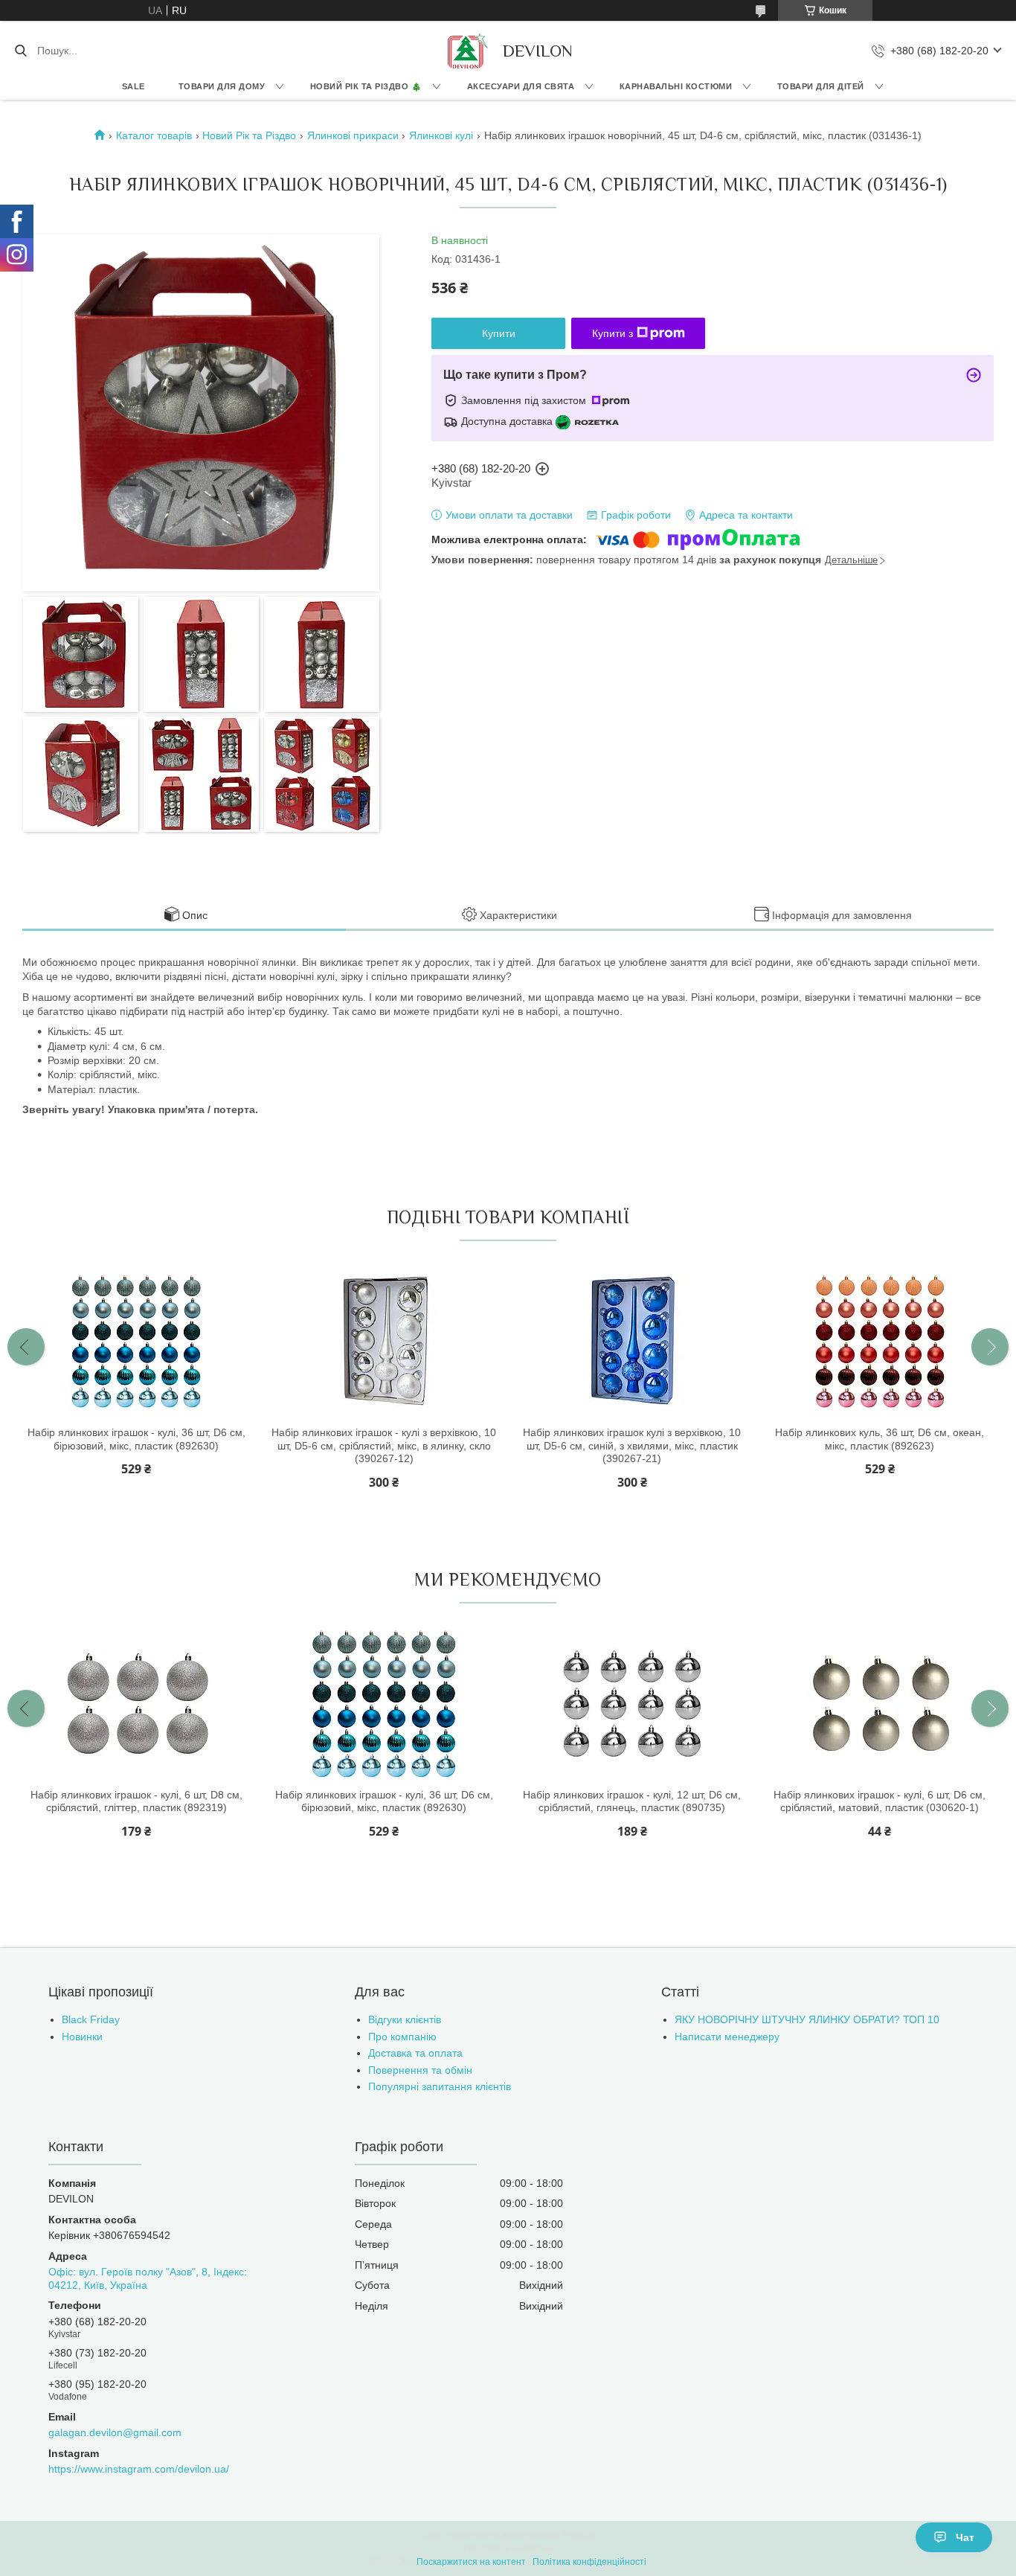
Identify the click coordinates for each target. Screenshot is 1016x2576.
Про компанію (402, 2037)
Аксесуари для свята (521, 86)
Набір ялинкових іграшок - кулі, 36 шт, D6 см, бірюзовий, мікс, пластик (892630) (136, 1439)
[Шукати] (20, 51)
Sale (134, 86)
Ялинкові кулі (441, 135)
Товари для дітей (821, 86)
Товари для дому (222, 86)
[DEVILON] (466, 51)
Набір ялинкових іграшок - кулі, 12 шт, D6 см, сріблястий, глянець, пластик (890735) (632, 1801)
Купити (499, 333)
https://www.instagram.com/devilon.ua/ (139, 2469)
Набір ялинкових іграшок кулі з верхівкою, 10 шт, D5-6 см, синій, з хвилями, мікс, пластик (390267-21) (632, 1445)
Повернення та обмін (420, 2070)
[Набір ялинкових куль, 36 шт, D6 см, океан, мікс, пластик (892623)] (880, 1342)
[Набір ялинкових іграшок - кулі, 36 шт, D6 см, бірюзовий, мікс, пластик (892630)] (136, 1342)
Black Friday (91, 2019)
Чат (965, 2537)
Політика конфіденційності (589, 2562)
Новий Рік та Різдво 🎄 (366, 86)
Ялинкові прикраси (353, 135)
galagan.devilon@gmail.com (115, 2432)
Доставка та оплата (415, 2053)
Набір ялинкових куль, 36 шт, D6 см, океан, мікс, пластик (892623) (880, 1439)
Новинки (82, 2037)
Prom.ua (579, 2535)
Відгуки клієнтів (405, 2019)
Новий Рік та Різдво (249, 135)
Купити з (613, 333)
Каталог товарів (154, 135)
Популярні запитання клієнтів (440, 2086)
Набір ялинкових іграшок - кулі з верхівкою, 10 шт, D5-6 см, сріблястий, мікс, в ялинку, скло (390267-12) (384, 1445)
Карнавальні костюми (676, 86)
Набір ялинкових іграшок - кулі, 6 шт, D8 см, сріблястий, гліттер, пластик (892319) (136, 1801)
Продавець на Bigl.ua (508, 2548)
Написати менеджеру (727, 2037)
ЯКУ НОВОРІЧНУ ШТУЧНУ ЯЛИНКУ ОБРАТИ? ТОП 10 (807, 2019)
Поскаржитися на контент (471, 2562)
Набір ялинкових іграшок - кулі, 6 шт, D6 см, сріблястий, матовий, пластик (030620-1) (880, 1801)
